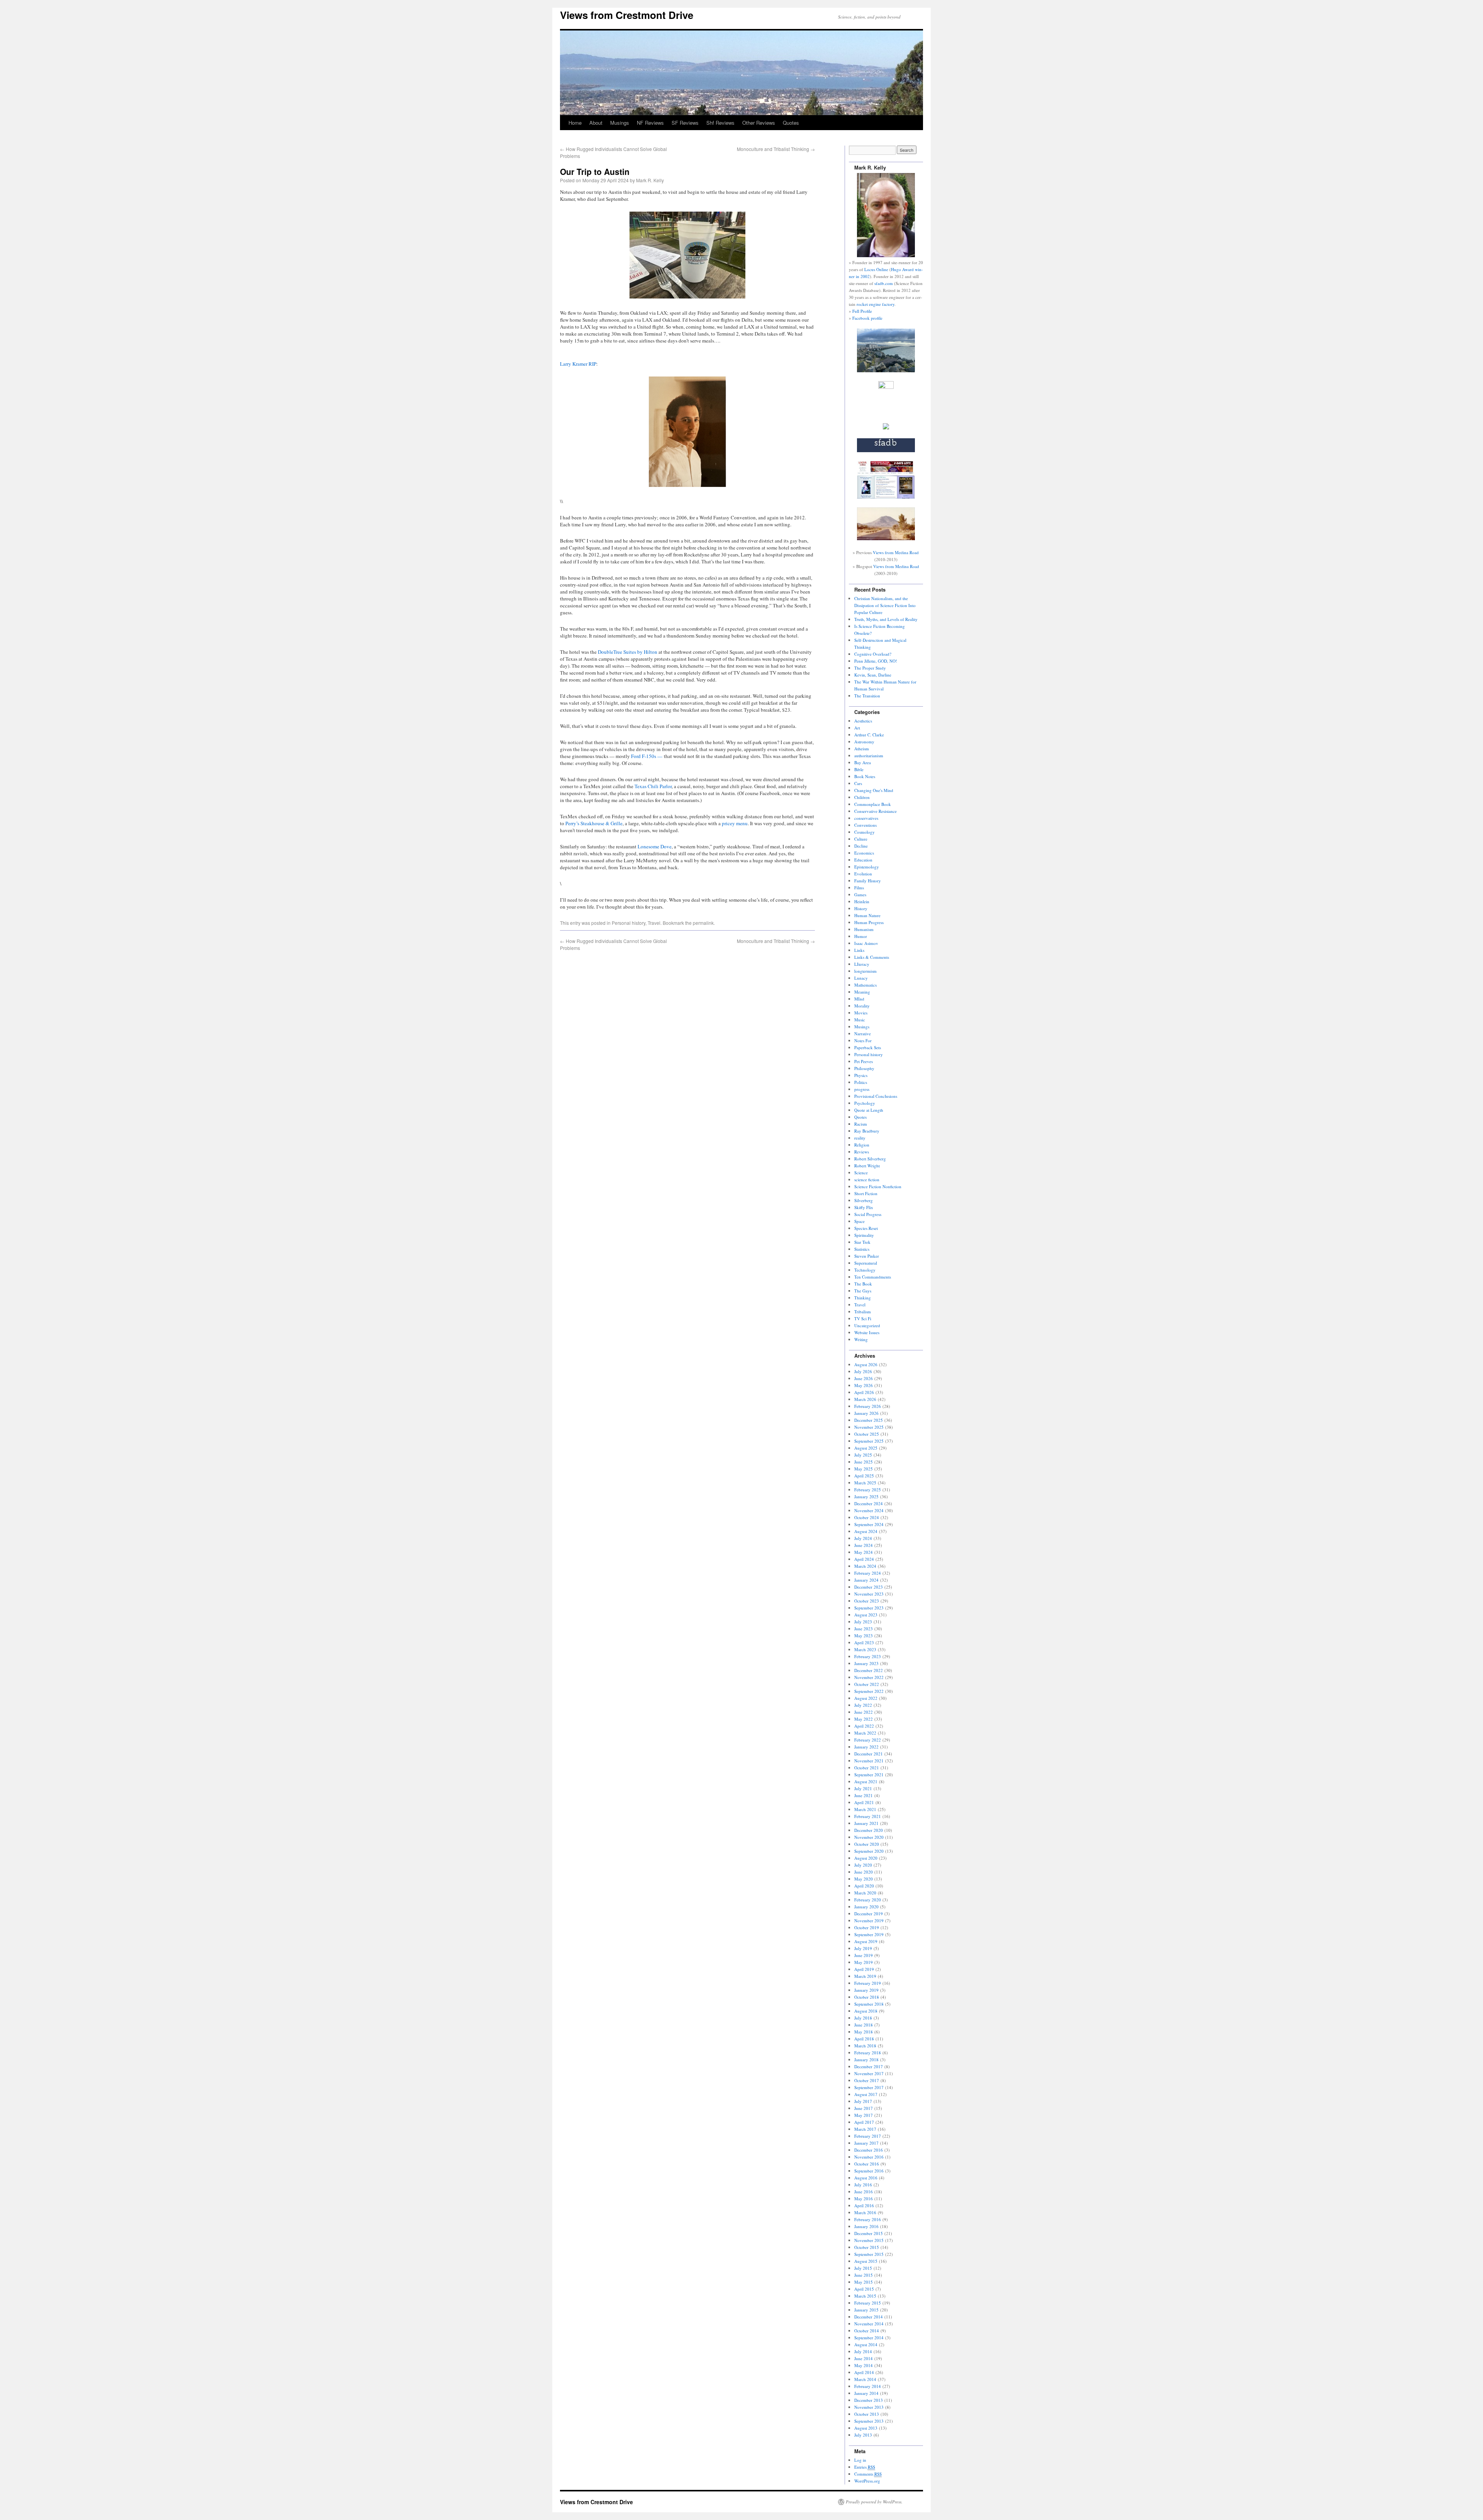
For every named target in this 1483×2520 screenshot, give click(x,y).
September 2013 (869, 2421)
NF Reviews (650, 123)
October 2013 (867, 2414)
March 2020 (865, 1893)
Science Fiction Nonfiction (878, 1186)
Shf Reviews (720, 123)
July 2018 (863, 2018)
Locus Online (876, 269)
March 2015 (865, 2296)
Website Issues (867, 1332)
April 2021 (864, 1802)
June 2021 (864, 1795)
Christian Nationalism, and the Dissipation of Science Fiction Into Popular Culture (885, 605)
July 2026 (863, 1371)
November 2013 (869, 2407)
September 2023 (869, 1608)
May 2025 (864, 1469)
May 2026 (864, 1385)
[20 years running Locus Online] (886, 497)
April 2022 (864, 1726)
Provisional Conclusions (876, 1096)
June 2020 (864, 1872)
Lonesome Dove (655, 846)
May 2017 (864, 2115)
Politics (861, 1082)
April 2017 (864, 2122)
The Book (863, 1284)
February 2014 (868, 2386)
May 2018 (864, 2032)
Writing (861, 1339)
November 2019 (869, 1921)
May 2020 (864, 1879)
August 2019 (866, 1941)
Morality (862, 1006)
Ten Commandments (873, 1277)
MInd (859, 999)
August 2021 (866, 1781)
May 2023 (864, 1636)
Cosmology (865, 832)
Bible (859, 769)
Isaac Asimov (866, 943)
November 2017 (869, 2073)
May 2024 (864, 1552)
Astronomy (864, 742)
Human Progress (869, 922)
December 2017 (869, 2066)
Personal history (629, 923)
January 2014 (866, 2393)
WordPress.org (867, 2481)
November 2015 (869, 2240)
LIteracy (862, 964)
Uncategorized (867, 1325)
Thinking (863, 1298)
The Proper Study (870, 668)
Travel (654, 923)
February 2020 (868, 1900)
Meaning (862, 992)
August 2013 (866, 2428)
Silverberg (864, 1200)
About (596, 123)
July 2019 (863, 1948)
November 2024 (869, 1510)
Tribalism (863, 1312)
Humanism (864, 929)
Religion (862, 1145)
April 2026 (864, 1392)
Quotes (791, 123)
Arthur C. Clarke (869, 735)
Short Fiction (866, 1193)
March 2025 (865, 1483)
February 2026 (868, 1406)
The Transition (867, 696)
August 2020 (866, 1858)
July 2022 (863, 1705)
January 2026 (866, 1413)
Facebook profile (867, 318)
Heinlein (862, 901)
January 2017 (866, 2143)
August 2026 (866, 1364)
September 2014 (869, 2338)
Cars (858, 783)
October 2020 (867, 1844)
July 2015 (863, 2268)
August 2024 (866, 1531)
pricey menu (735, 823)
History (861, 908)
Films (859, 888)
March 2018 (865, 2046)
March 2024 (865, 1566)
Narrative (863, 1034)
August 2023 (866, 1615)
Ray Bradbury (867, 1131)
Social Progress (868, 1214)
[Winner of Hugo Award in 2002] (886, 387)
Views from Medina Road (896, 552)
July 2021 (863, 1788)
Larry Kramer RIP (578, 364)
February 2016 (868, 2219)
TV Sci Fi (863, 1319)
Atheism (862, 749)
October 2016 (867, 2164)
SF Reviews (685, 123)
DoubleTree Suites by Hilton (628, 652)
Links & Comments (872, 957)
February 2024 (868, 1573)
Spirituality (864, 1235)
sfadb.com (884, 283)
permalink (703, 923)
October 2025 (867, 1434)
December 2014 (869, 2317)
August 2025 (866, 1448)
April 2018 (864, 2039)
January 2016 (866, 2226)
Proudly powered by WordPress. (874, 2502)
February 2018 (868, 2053)
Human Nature (867, 915)
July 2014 (863, 2351)
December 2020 (869, 1830)
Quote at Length (869, 1110)
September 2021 (869, 1775)
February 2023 (868, 1656)
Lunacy (861, 978)
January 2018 (866, 2060)
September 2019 (869, 1934)
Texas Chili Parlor (653, 786)
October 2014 (867, 2331)
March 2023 (865, 1649)
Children (862, 797)
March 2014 (865, 2379)
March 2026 (865, 1399)
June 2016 (864, 2192)
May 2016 (864, 2199)
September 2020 (869, 1851)
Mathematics (865, 985)
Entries (865, 2467)
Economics (864, 853)
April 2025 (864, 1476)
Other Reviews (759, 123)
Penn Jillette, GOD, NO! (876, 661)
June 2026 (864, 1378)
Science (861, 1173)
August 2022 (866, 1698)
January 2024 (866, 1580)
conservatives (866, 818)
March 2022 (865, 1733)
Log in (860, 2460)
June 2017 (864, 2108)
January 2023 (866, 1663)
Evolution (863, 874)
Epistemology (867, 867)
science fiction (867, 1179)
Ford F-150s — (647, 756)
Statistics (862, 1249)
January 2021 (866, 1823)
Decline (861, 846)
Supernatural (866, 1263)
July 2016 (863, 2185)
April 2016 (864, 2205)
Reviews (862, 1152)
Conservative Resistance (876, 811)
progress (862, 1089)
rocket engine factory (876, 304)
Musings (620, 123)
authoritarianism (869, 755)
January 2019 (866, 1990)
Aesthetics (863, 721)
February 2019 (868, 1983)
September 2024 (869, 1524)
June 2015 (864, 2275)
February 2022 (868, 1740)
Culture (861, 839)
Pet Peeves (864, 1061)
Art (857, 728)
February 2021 (868, 1816)
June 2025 (864, 1462)
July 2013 (863, 2435)
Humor (861, 936)
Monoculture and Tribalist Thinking (776, 149)
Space (859, 1221)
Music (860, 1020)
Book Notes (865, 776)
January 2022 (866, 1747)
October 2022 (867, 1684)
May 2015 (864, 2282)
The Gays (863, 1291)
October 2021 (867, 1768)
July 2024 (863, 1538)
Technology (865, 1270)
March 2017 (865, 2129)
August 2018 (866, 2011)
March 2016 (865, 2212)
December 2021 (869, 1754)
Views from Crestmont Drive (627, 15)
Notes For (863, 1040)
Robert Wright (867, 1166)
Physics (861, 1075)
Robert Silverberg (870, 1159)
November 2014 (869, 2324)
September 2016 (869, 2171)
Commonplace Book (873, 804)
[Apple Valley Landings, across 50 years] (886, 538)
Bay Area (863, 762)
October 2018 (867, 1997)
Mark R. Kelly (650, 180)
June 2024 (864, 1545)
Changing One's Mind (874, 790)
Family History (868, 881)
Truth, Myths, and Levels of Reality (886, 619)
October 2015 (867, 2247)
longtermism (865, 971)
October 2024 (867, 1517)
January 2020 (866, 1907)
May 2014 (864, 2365)
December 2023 (869, 1587)
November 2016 (869, 2157)
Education (863, 860)
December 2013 (869, 2400)
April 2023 (864, 1642)
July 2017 (863, 2101)
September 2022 (869, 1691)
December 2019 (869, 1914)
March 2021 (865, 1809)
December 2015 (869, 2233)
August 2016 (866, 2178)
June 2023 (864, 1629)
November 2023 (869, 1594)
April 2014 (864, 2372)
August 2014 (866, 2344)
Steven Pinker (867, 1256)
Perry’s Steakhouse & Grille (594, 823)
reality (860, 1138)
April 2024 (864, 1559)
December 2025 (869, 1420)
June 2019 (864, 1955)
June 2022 (864, 1712)
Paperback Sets (868, 1047)
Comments (868, 2474)
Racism (861, 1124)
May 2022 (864, 1719)
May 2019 (864, 1962)
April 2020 (864, 1886)
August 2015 (866, 2261)
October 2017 (867, 2080)
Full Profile (862, 311)
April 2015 (864, 2289)
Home (575, 123)
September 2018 (869, 2004)
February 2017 (868, 2136)
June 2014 (864, 2358)
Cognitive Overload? (873, 654)
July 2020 (863, 1865)
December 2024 (869, 1503)
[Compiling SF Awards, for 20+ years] (886, 450)
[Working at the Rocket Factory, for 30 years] (886, 428)
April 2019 (864, 1969)
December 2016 (869, 2150)
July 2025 (863, 1455)
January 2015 (866, 2310)
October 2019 (867, 1927)
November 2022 (869, 1677)
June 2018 (864, 2025)
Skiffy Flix (864, 1207)
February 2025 (868, 1490)
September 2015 (869, 2254)
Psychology (865, 1103)
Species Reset (866, 1228)
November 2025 (869, 1427)
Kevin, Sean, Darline (873, 675)
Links (859, 950)
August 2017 (866, 2094)
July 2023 (863, 1622)
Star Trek (862, 1242)
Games (860, 895)
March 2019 (865, 1976)
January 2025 (866, 1497)
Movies (861, 1013)
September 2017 (869, 2087)
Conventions (865, 825)
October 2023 (867, 1601)
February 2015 (868, 2303)
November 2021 (869, 1761)
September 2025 (869, 1441)
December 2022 (869, 1670)
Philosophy (864, 1068)
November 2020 (869, 1837)
